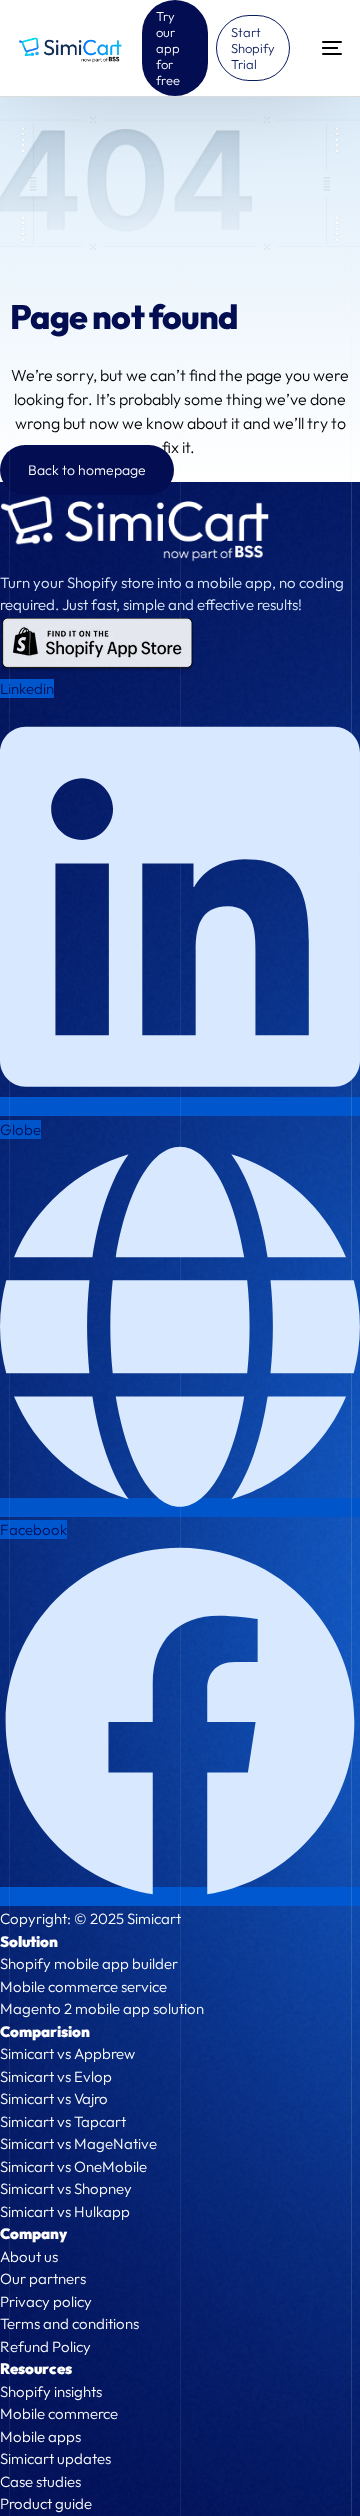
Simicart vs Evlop (56, 2076)
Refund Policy (45, 2346)
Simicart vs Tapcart (63, 2121)
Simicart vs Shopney (66, 2188)
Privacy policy (46, 2301)
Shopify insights (51, 2391)
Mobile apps (40, 2436)
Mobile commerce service (83, 1986)
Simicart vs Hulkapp (65, 2211)
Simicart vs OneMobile (73, 2166)
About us (29, 2256)
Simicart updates (55, 2458)
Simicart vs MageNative (78, 2143)
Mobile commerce (59, 2413)
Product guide (46, 2503)
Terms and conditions (69, 2323)
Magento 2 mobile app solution (102, 2008)
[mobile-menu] (326, 48)
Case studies (40, 2481)
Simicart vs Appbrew (67, 2053)
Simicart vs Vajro (54, 2098)
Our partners (43, 2278)
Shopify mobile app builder (89, 1963)
